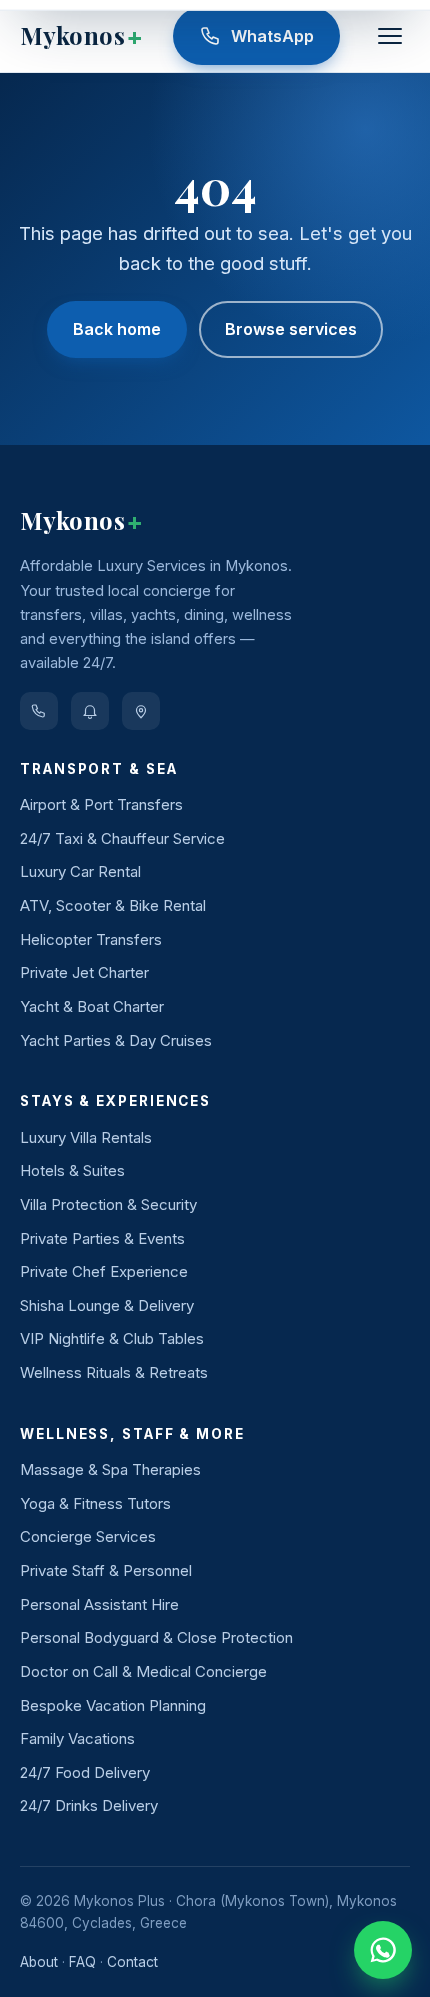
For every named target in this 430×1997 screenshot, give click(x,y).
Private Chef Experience (104, 1271)
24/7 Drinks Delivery (89, 1805)
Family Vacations (77, 1738)
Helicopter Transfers (91, 939)
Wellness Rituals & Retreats (114, 1372)
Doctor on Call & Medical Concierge (143, 1671)
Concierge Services (88, 1536)
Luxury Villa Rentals (86, 1137)
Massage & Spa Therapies (110, 1469)
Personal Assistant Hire (99, 1604)
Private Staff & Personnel (106, 1570)
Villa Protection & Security (108, 1204)
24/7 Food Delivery (85, 1772)
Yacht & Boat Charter (92, 1006)
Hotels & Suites (72, 1170)
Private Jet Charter (84, 972)
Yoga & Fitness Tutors (95, 1503)
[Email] (90, 711)
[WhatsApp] (39, 711)
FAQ (82, 1962)
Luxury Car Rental (80, 871)
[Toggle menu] (390, 36)
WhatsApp (272, 36)
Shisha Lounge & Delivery (107, 1305)
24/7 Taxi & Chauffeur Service (122, 838)
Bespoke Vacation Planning (113, 1705)
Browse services (291, 329)
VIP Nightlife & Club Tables (112, 1338)
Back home (117, 329)
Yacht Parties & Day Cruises (116, 1040)
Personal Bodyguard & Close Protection (156, 1637)
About (39, 1962)
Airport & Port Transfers (101, 804)
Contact (132, 1962)
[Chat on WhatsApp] (383, 1950)
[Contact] (141, 711)
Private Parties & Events (102, 1238)
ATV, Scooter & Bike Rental (113, 905)
